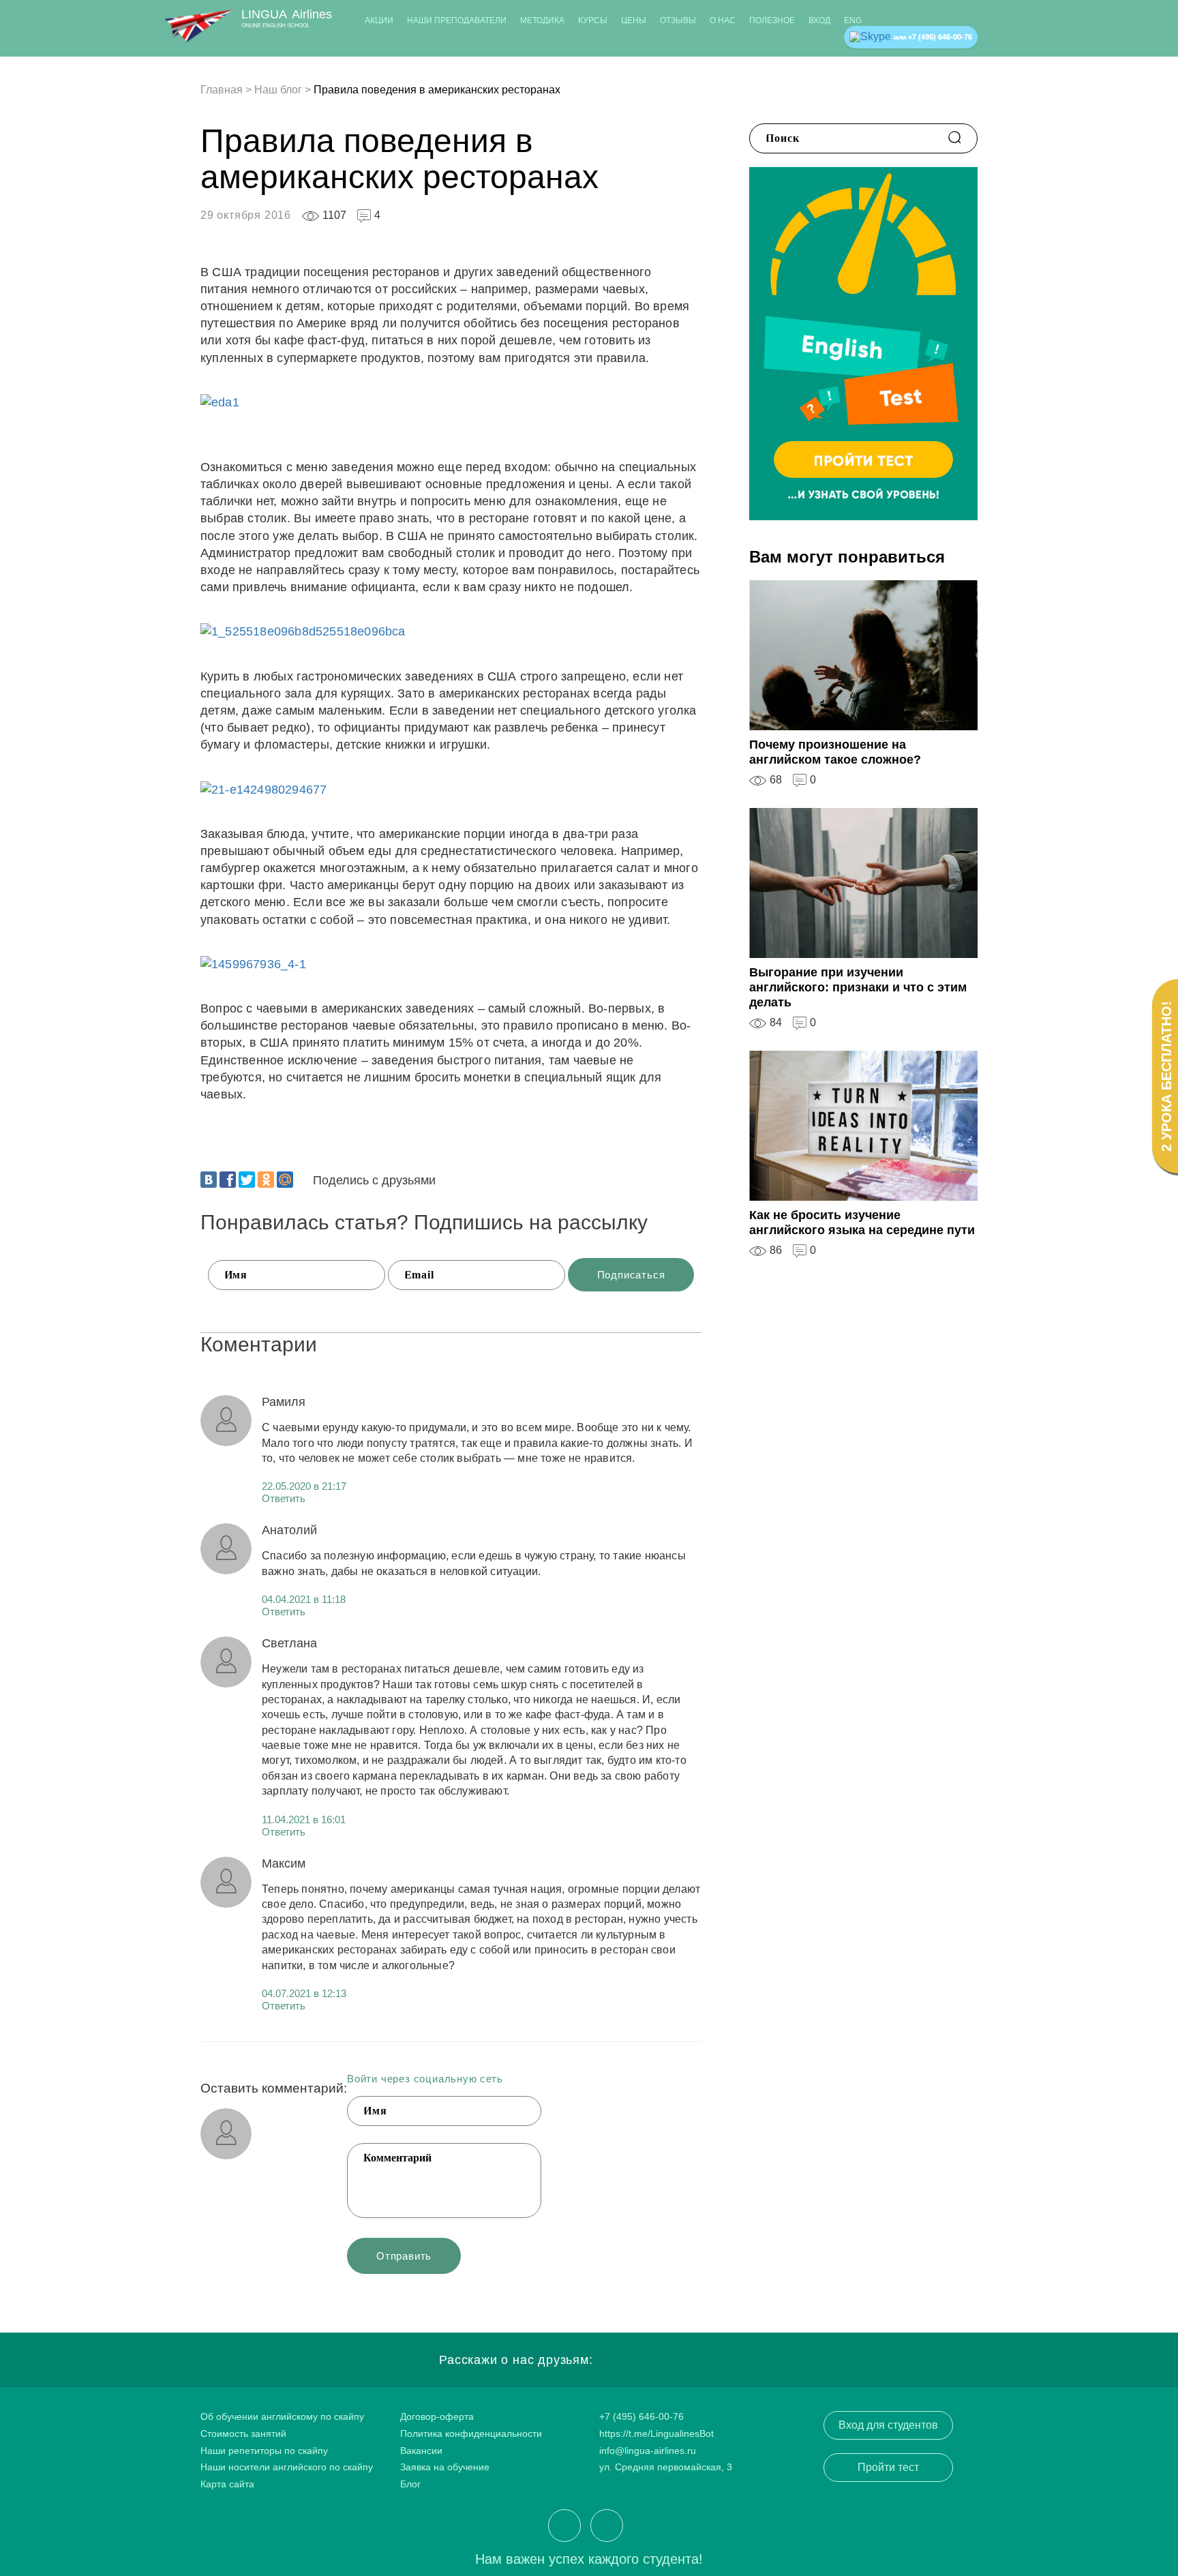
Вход (819, 20)
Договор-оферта (437, 2416)
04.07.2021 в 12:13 (304, 1993)
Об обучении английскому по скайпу (282, 2416)
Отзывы (678, 20)
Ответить (284, 1498)
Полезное (772, 20)
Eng (853, 20)
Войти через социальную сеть (425, 2079)
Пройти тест (888, 2467)
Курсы (593, 20)
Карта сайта (227, 2484)
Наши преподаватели (457, 20)
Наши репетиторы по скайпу (264, 2451)
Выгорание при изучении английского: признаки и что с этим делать (858, 987)
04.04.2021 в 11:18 (304, 1599)
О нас (723, 20)
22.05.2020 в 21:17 (304, 1486)
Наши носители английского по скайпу (287, 2467)
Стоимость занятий (243, 2433)
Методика (542, 20)
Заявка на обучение (445, 2467)
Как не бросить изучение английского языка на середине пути (862, 1223)
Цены (634, 20)
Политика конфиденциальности (471, 2433)
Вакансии (421, 2451)
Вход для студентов (888, 2425)
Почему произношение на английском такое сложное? (835, 752)
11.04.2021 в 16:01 (304, 1819)
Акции (379, 20)
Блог (410, 2484)
